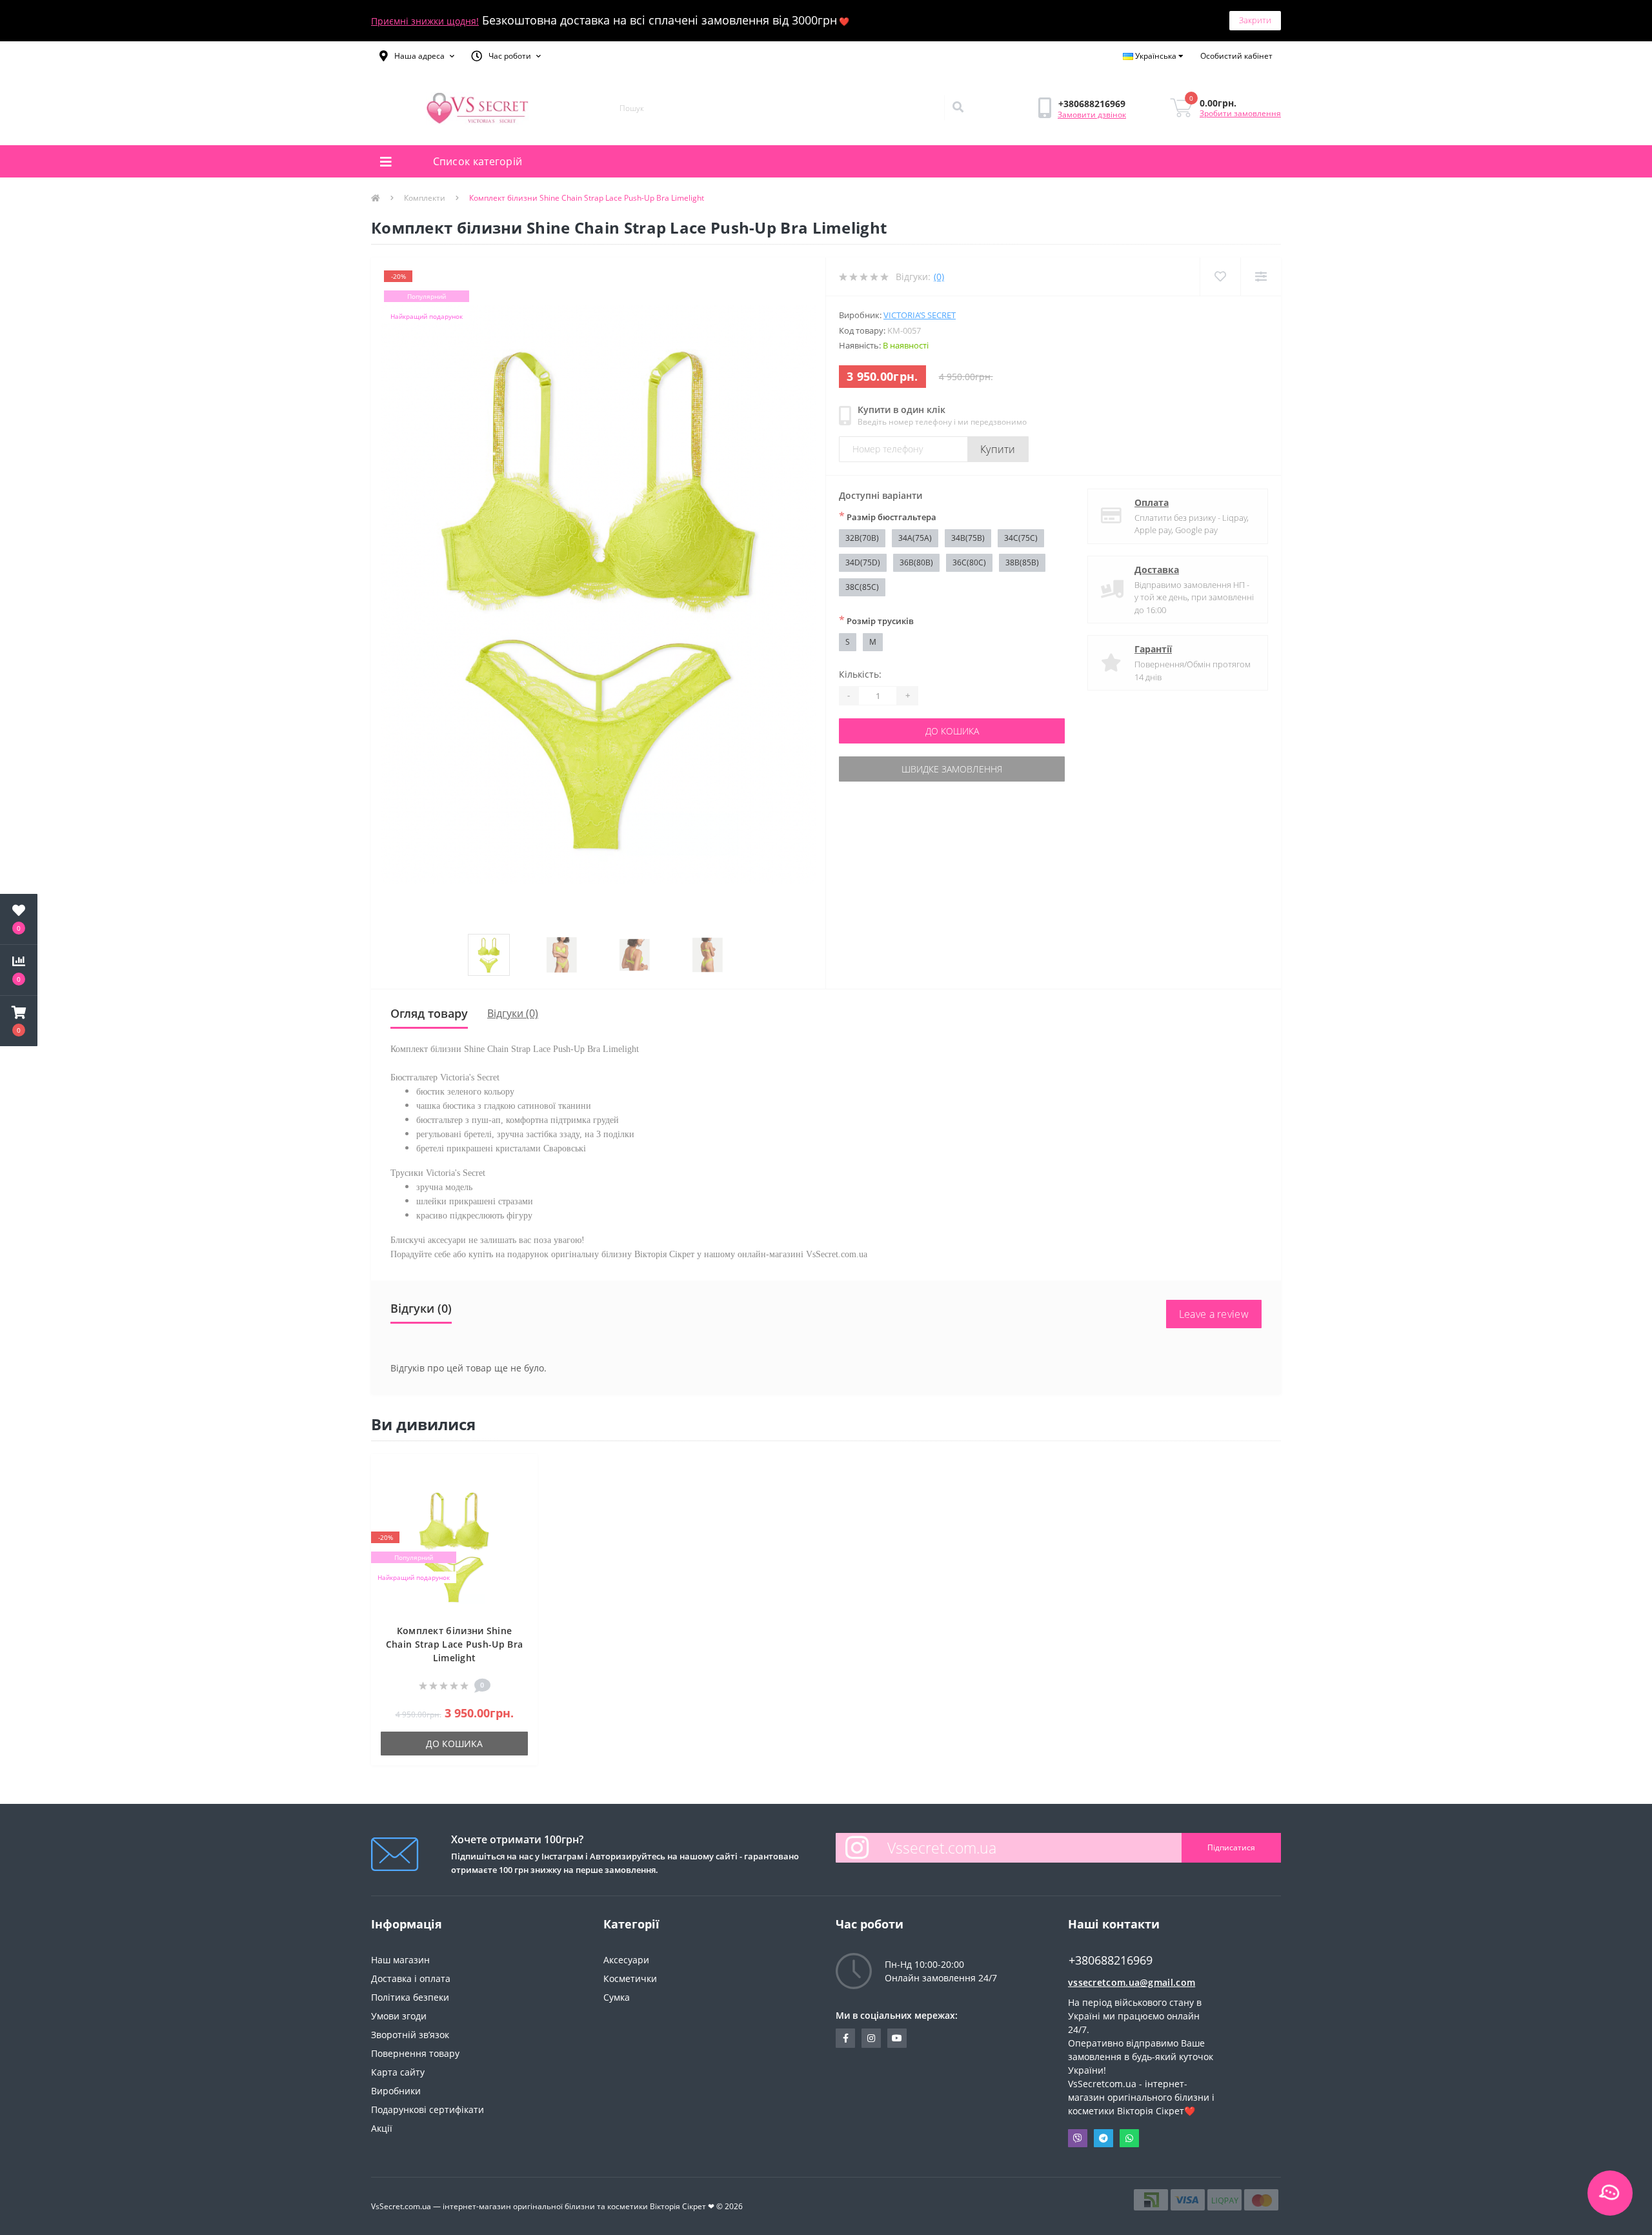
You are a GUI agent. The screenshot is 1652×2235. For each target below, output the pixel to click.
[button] (417, 56)
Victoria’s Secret (920, 315)
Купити (998, 449)
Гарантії (1153, 649)
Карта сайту (398, 2072)
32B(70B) (862, 538)
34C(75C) (1021, 538)
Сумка (617, 1997)
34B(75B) (968, 538)
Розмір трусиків (876, 620)
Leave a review (1214, 1314)
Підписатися (1231, 1847)
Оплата (1152, 502)
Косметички (630, 1978)
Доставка (1157, 570)
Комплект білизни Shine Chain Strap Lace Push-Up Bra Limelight (454, 1644)
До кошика (952, 731)
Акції (382, 2128)
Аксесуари (626, 1960)
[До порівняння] (521, 1491)
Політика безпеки (410, 1997)
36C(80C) (969, 562)
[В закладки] (521, 1471)
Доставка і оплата (411, 1978)
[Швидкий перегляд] (521, 1510)
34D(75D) (863, 562)
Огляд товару (429, 1013)
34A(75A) (915, 538)
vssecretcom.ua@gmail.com (1132, 1982)
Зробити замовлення (1240, 113)
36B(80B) (916, 562)
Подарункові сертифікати (428, 2109)
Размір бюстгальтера (888, 516)
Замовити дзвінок (1092, 115)
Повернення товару (415, 2053)
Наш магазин (400, 1960)
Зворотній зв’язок (410, 2035)
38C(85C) (862, 587)
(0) (939, 277)
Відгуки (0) (513, 1013)
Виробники (396, 2091)
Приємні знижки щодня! (425, 21)
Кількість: (860, 674)
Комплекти (425, 198)
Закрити (1255, 20)
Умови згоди (399, 2016)
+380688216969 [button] (1111, 1960)
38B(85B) (1022, 562)
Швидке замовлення (952, 769)
